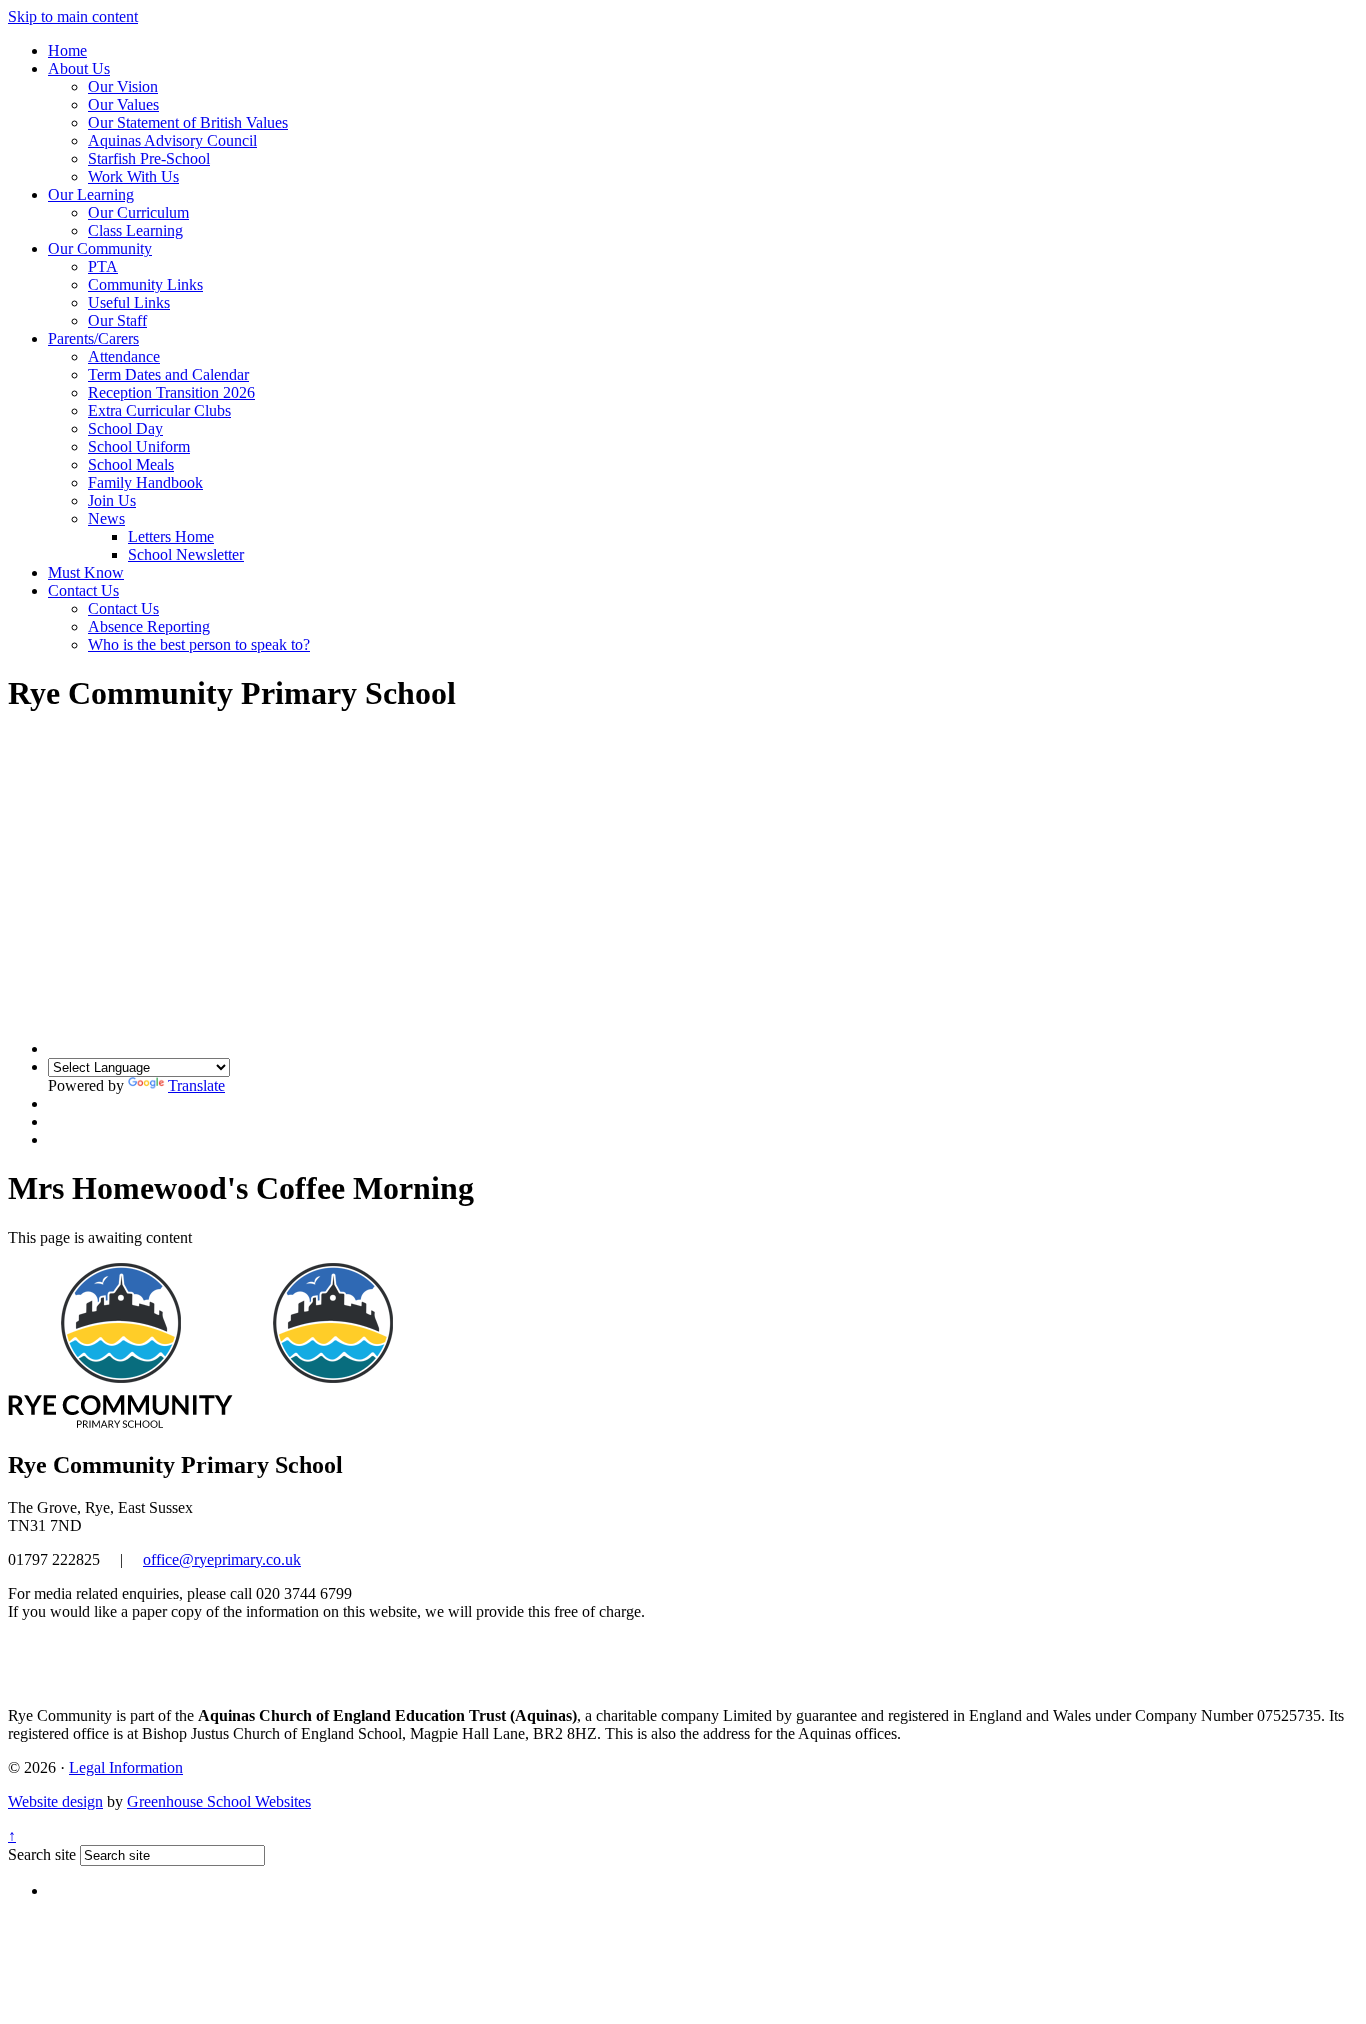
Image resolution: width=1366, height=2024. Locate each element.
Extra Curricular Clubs (159, 410)
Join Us (112, 500)
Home (67, 50)
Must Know (86, 572)
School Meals (131, 464)
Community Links (145, 284)
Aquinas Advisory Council (172, 140)
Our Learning (91, 194)
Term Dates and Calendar (168, 374)
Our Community (100, 248)
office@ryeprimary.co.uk (222, 1559)
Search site (42, 1854)
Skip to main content (73, 16)
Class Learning (135, 230)
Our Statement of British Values (188, 122)
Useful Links (129, 302)
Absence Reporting (149, 626)
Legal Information (126, 1767)
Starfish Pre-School (149, 158)
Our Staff (117, 320)
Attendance (124, 356)
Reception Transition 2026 (171, 392)
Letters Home (171, 536)
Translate (196, 1085)
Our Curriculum (138, 212)
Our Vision (123, 86)
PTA (103, 266)
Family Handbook (145, 482)
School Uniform (139, 446)
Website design (55, 1801)
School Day (125, 428)
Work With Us (133, 176)
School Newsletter (186, 554)
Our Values (123, 104)
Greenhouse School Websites (219, 1801)
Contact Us (83, 590)
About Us (79, 68)
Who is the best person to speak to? (199, 644)
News (106, 518)
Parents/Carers (93, 338)
